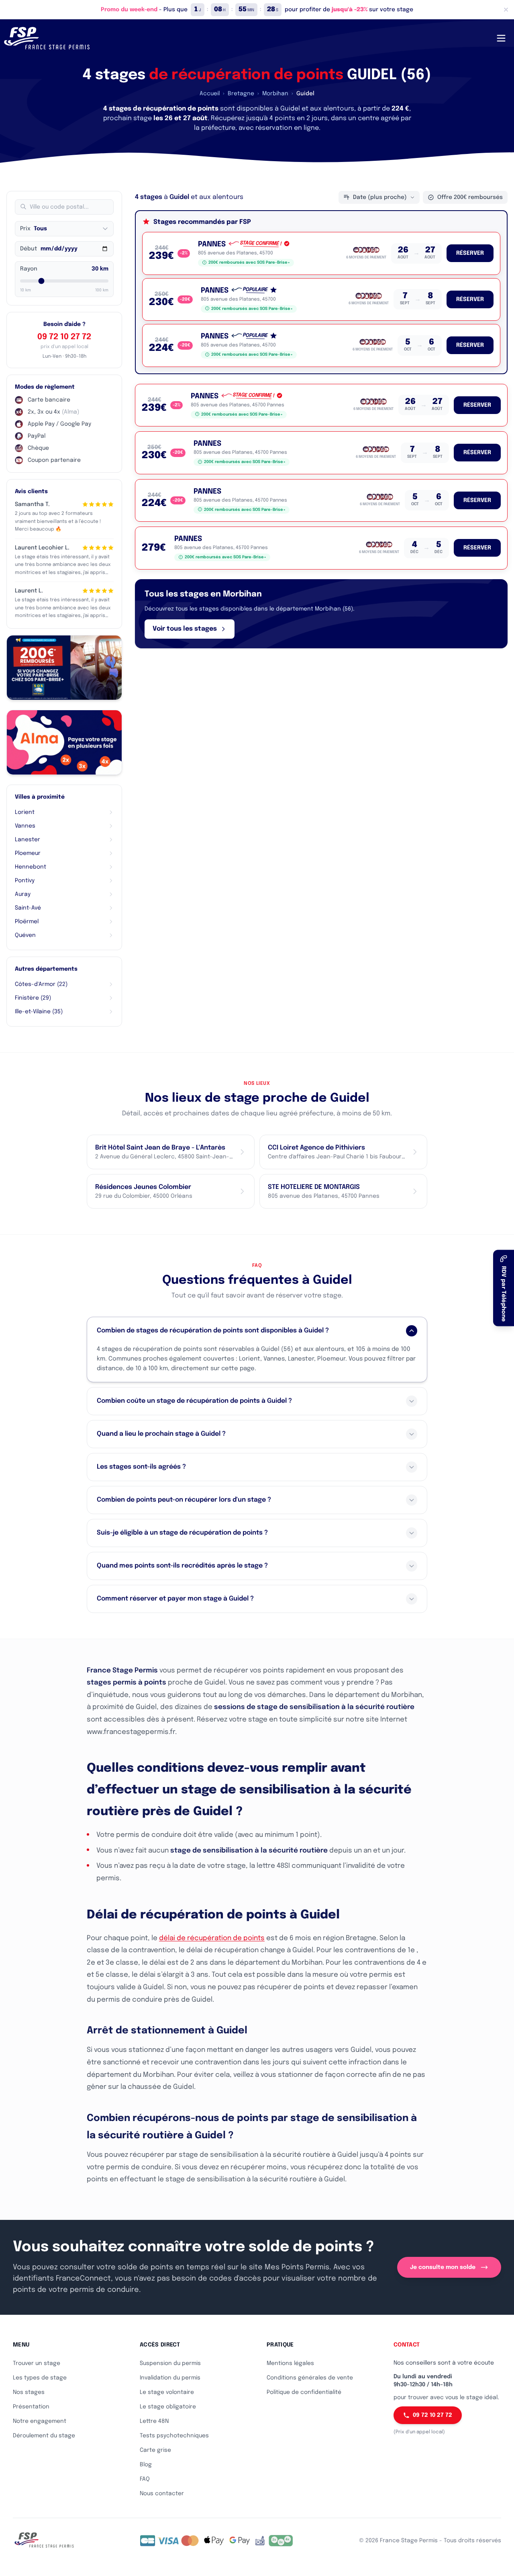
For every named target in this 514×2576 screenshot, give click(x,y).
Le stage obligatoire (168, 2407)
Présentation (31, 2407)
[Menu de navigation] (501, 38)
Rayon (29, 269)
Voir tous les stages (185, 629)
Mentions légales (290, 2363)
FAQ (145, 2479)
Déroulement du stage (44, 2436)
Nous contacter (162, 2494)
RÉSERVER (470, 253)
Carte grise (155, 2450)
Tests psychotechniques (174, 2436)
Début (29, 249)
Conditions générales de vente (310, 2378)
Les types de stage (40, 2378)
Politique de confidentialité (304, 2392)
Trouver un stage (37, 2363)
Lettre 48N (154, 2421)
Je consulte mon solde (443, 2267)
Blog (146, 2465)
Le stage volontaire (167, 2392)
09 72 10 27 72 (64, 337)
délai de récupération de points (212, 1938)
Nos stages (29, 2392)
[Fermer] (506, 10)
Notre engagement (40, 2421)
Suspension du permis (170, 2363)
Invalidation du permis (170, 2378)
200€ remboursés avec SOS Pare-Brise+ (249, 262)
